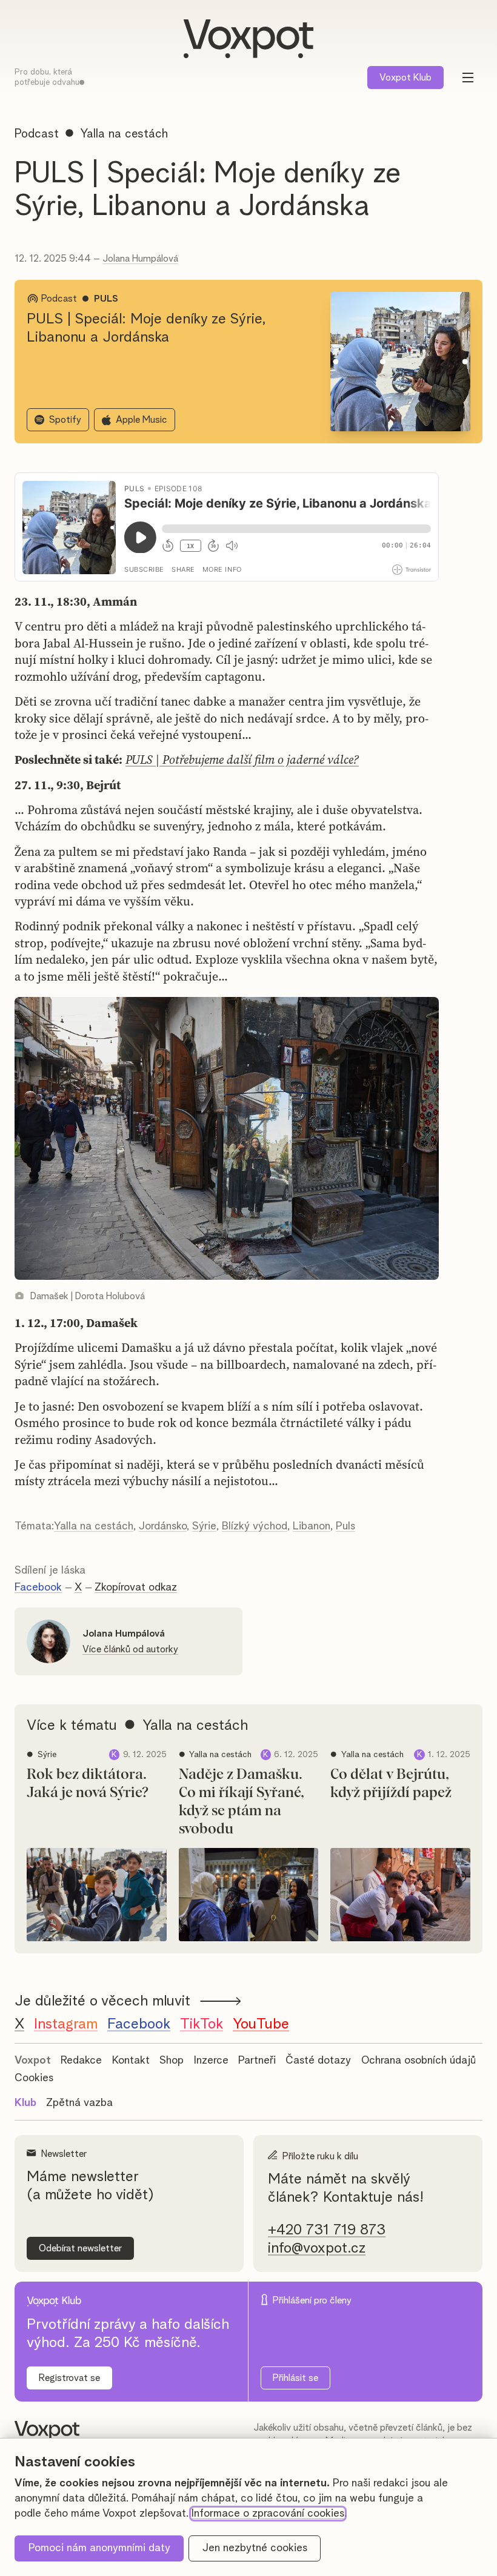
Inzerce (211, 2061)
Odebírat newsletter (80, 2248)
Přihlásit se (295, 2378)
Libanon (312, 1526)
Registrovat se (69, 2378)
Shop (172, 2061)
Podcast (37, 134)
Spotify (65, 420)
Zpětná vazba (79, 2103)
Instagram (66, 2024)
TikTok (202, 2024)
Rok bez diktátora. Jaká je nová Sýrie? (88, 1784)
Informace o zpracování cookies (268, 2514)
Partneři (257, 2061)
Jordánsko (163, 1526)
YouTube (261, 2024)
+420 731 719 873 (327, 2230)
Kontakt (131, 2061)
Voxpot (33, 2061)
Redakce (81, 2061)
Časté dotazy (318, 2061)
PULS (106, 299)
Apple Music (142, 420)
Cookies (34, 2078)
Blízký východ (255, 1526)
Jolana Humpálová (140, 259)
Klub (405, 78)
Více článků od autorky (130, 1649)
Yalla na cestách (94, 1526)
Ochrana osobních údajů (419, 2061)
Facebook (38, 1588)
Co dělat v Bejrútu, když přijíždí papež (391, 1784)
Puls (345, 1526)
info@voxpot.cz (317, 2248)
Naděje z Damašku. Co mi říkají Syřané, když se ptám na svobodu (242, 1802)
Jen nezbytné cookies (255, 2548)
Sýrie (204, 1526)
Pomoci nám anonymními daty (99, 2548)
